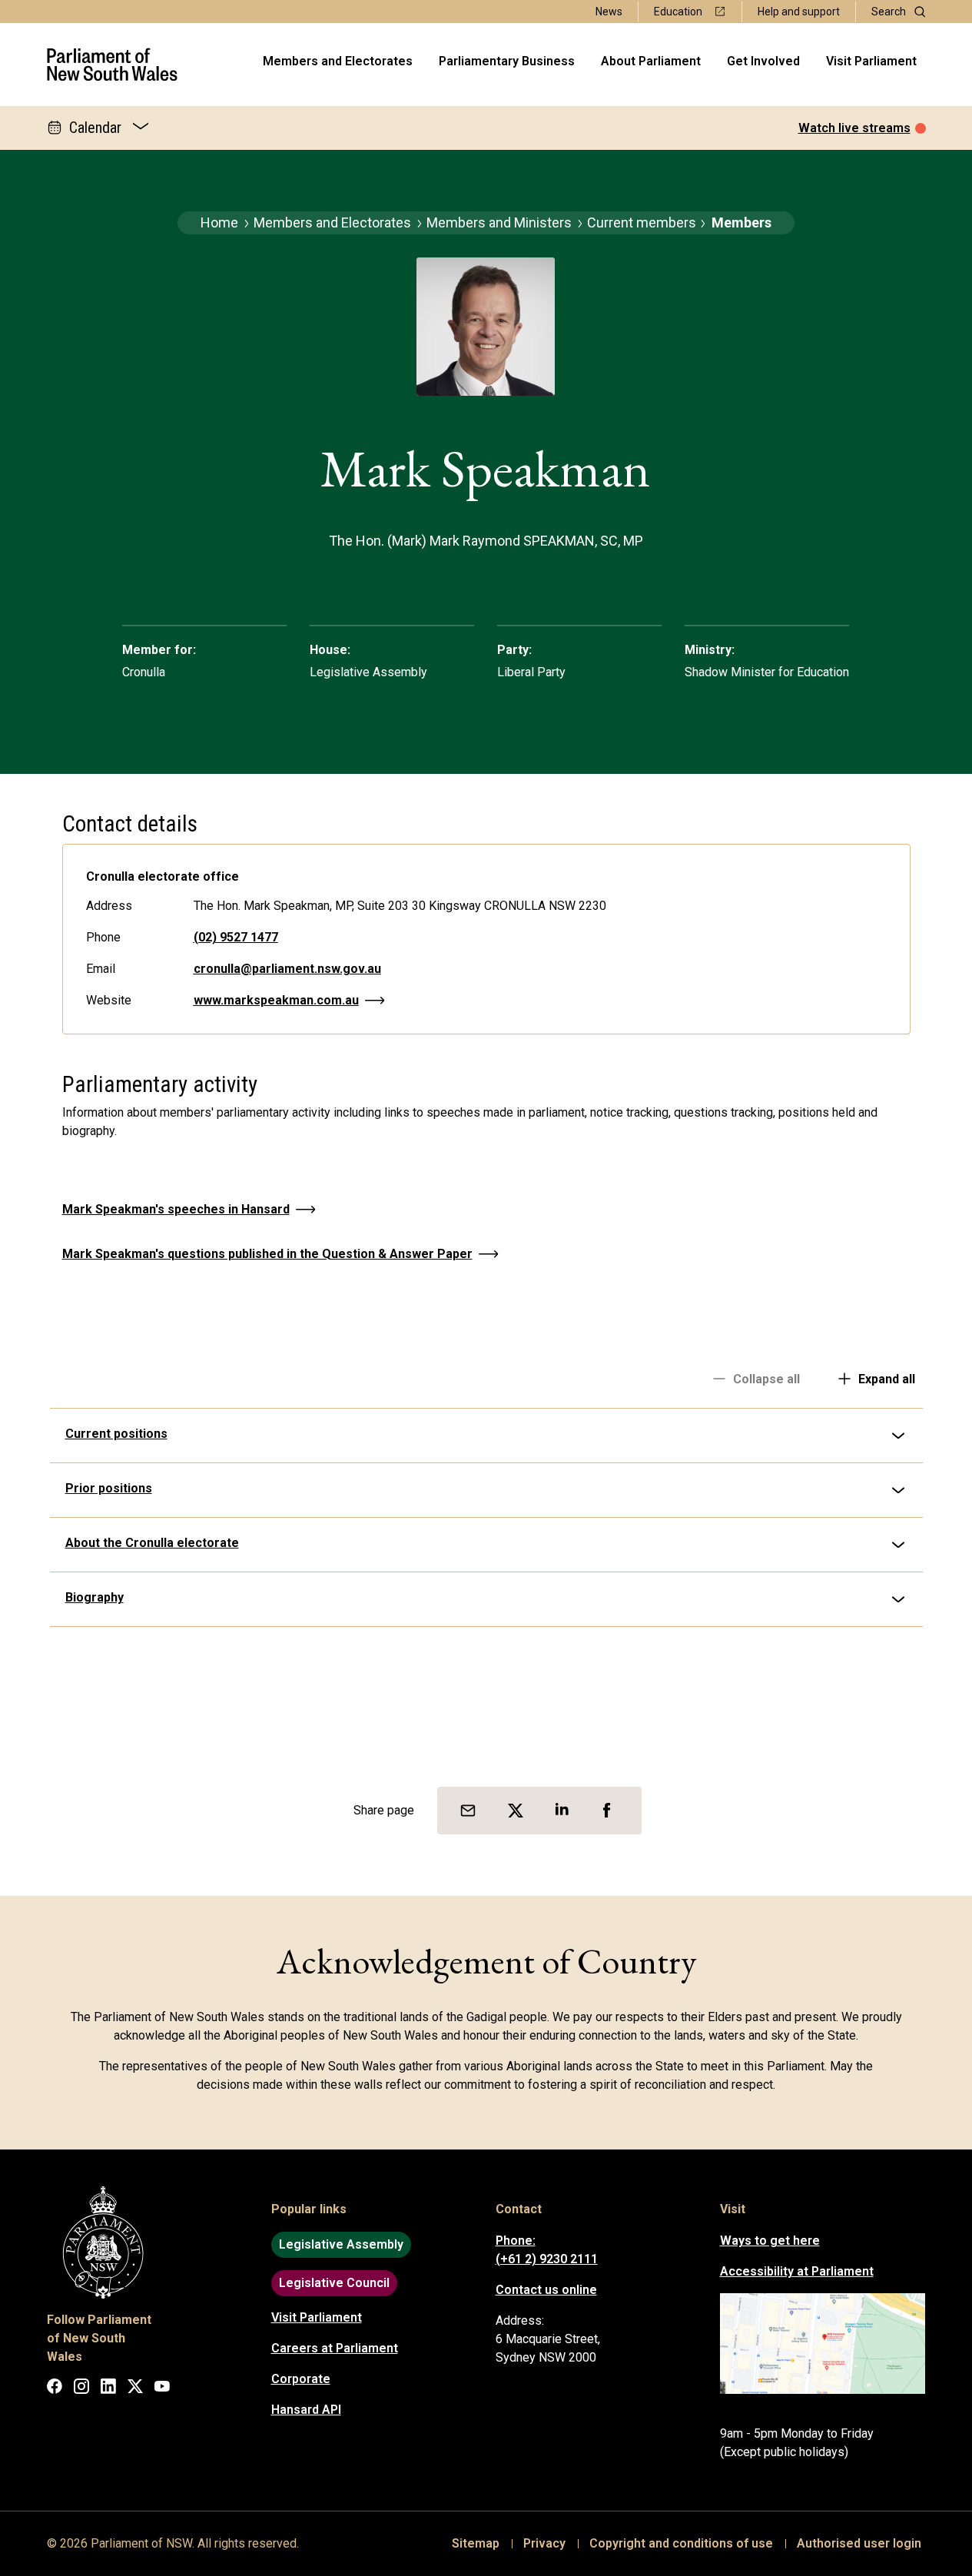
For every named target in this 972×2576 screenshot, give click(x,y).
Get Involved (763, 61)
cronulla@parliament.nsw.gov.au (287, 969)
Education (678, 12)
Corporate (301, 2379)
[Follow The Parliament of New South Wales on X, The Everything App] (135, 2389)
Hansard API (306, 2410)
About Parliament (651, 61)
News (609, 12)
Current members (642, 222)
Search (889, 12)
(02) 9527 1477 (236, 937)
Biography (95, 1597)
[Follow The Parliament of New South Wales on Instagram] (81, 2389)
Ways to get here (770, 2241)
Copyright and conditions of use (681, 2543)
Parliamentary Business (507, 61)
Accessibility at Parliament (797, 2271)
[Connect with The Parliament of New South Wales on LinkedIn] (108, 2389)
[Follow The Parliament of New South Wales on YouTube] (162, 2389)
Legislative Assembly (341, 2244)
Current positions (116, 1434)
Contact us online (546, 2290)
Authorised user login (859, 2543)
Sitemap (476, 2543)
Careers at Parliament (335, 2348)
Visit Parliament (871, 61)
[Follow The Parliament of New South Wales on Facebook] (55, 2389)
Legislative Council (334, 2283)
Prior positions (109, 1488)
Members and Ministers (499, 222)
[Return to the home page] (113, 65)
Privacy (544, 2543)
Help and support (799, 12)
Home (219, 222)
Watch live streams (854, 128)
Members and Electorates (338, 61)
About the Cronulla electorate (152, 1543)
